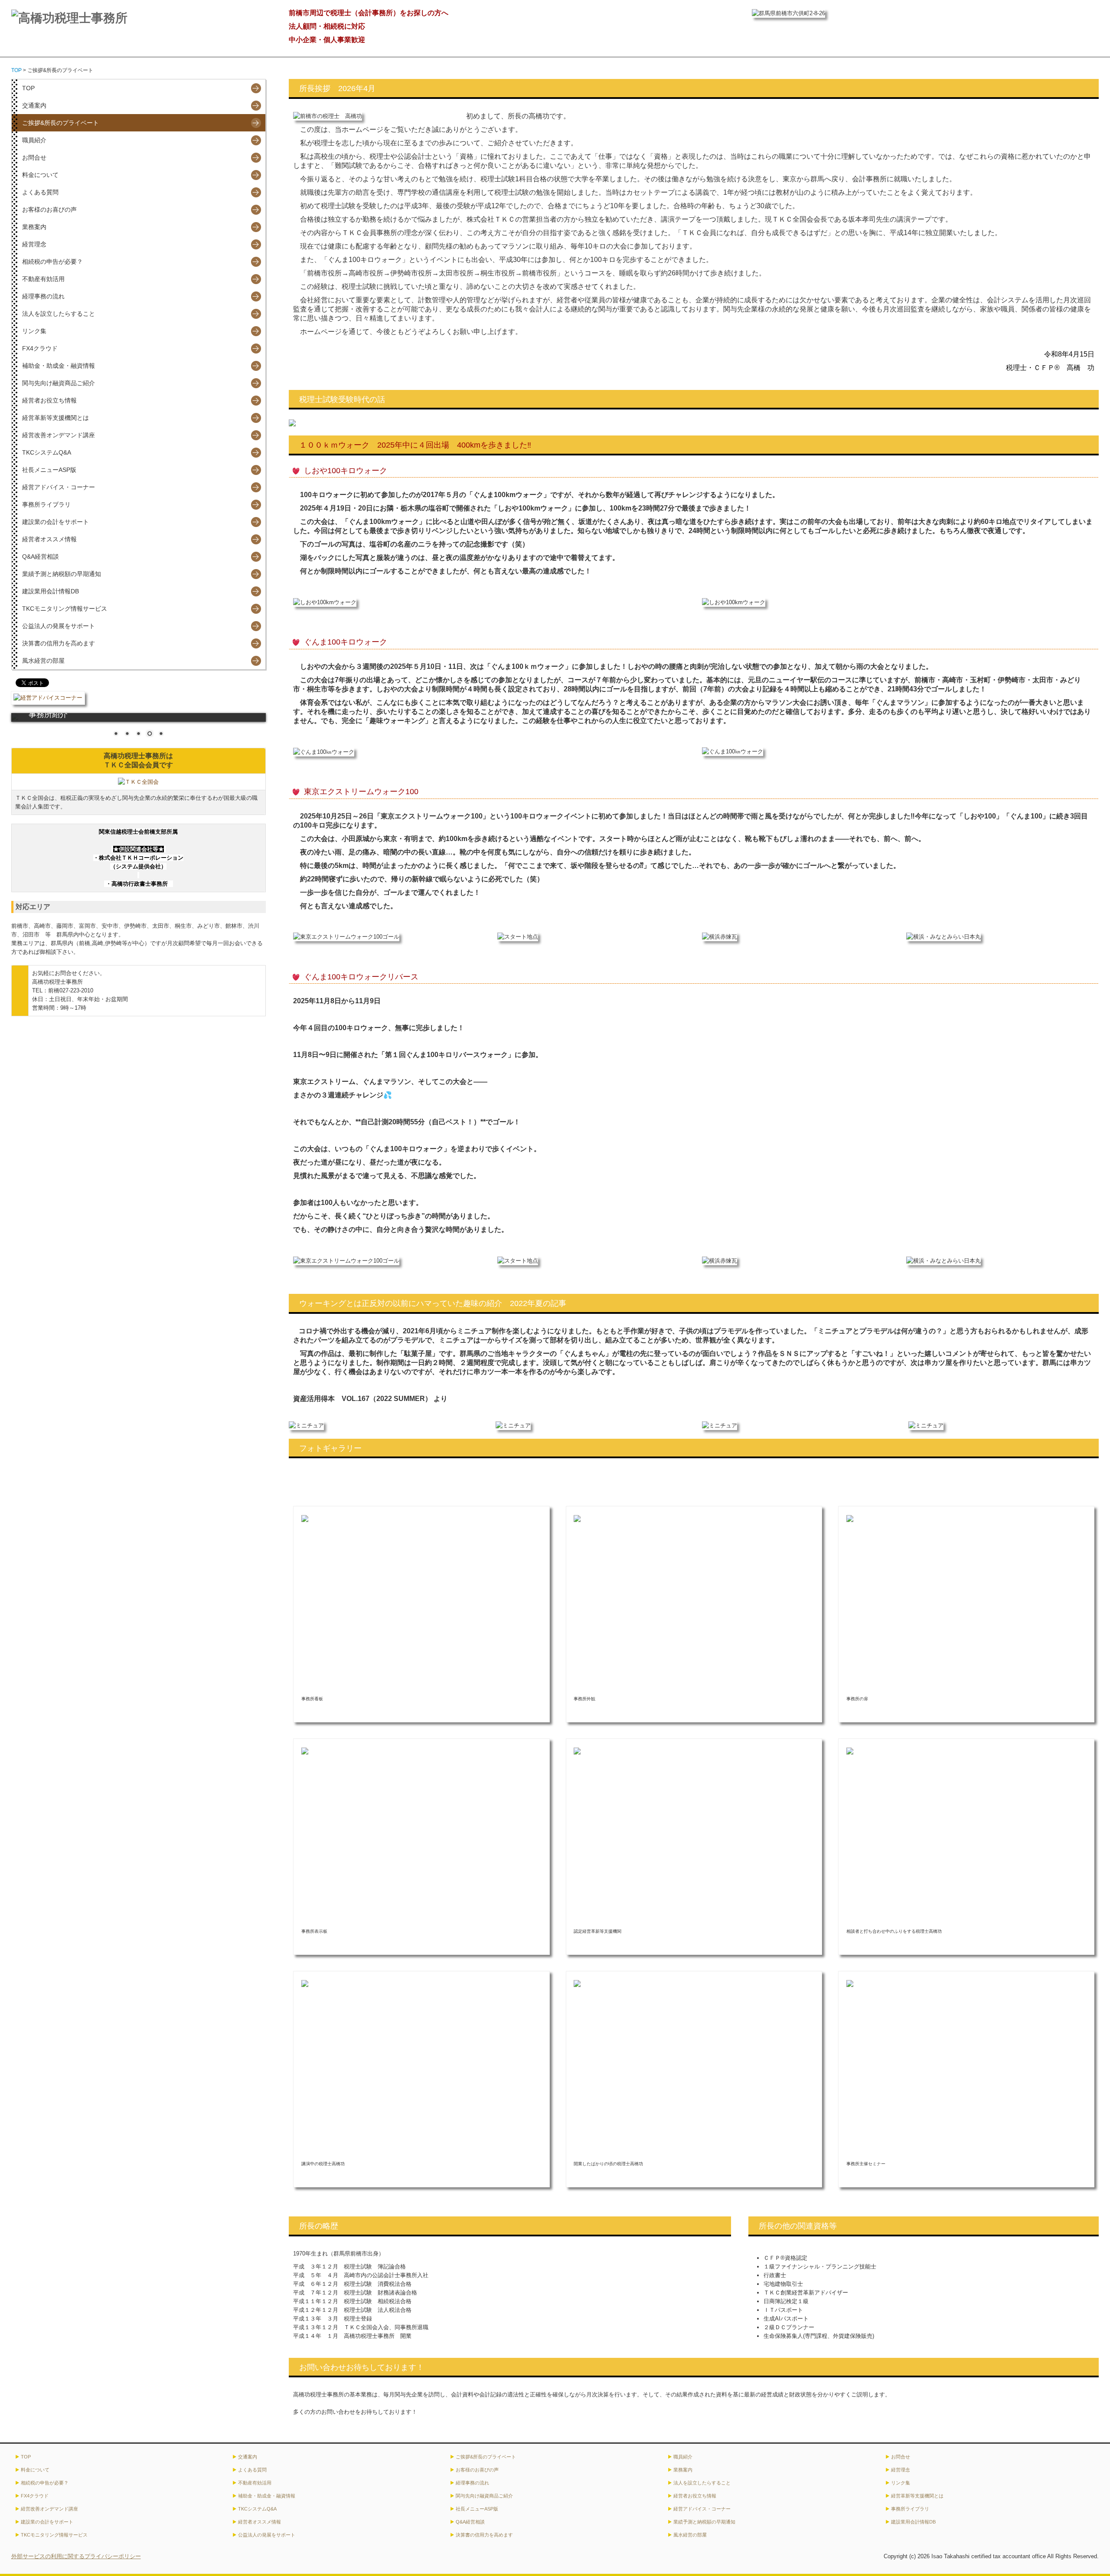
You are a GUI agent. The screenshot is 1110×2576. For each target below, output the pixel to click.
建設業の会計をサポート (55, 522)
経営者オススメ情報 (49, 539)
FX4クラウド (40, 348)
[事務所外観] (577, 1518)
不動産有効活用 (43, 279)
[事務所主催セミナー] (850, 1983)
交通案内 (34, 105)
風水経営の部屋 (43, 661)
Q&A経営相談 (41, 556)
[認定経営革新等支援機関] (577, 1751)
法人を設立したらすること (59, 314)
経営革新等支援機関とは (55, 418)
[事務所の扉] (850, 1518)
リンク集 (34, 331)
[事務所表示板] (305, 1751)
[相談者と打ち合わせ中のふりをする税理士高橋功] (850, 1751)
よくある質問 (40, 192)
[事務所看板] (305, 1518)
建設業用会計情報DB (51, 591)
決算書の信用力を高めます (59, 643)
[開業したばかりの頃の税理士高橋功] (577, 1983)
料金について (40, 175)
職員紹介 (34, 140)
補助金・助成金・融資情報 (59, 366)
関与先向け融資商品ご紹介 (59, 383)
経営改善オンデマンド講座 (59, 435)
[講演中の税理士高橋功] (305, 1983)
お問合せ (34, 157)
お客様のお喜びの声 (49, 209)
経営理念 (34, 244)
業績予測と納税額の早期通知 (62, 574)
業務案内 (34, 227)
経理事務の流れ (43, 296)
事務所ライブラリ (46, 504)
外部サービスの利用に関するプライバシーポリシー (76, 2556)
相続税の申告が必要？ (52, 262)
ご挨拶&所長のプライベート (60, 123)
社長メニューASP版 (49, 470)
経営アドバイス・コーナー (59, 487)
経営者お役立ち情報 (49, 400)
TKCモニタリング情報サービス (65, 609)
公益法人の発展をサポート (59, 626)
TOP (28, 88)
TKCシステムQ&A (47, 452)
